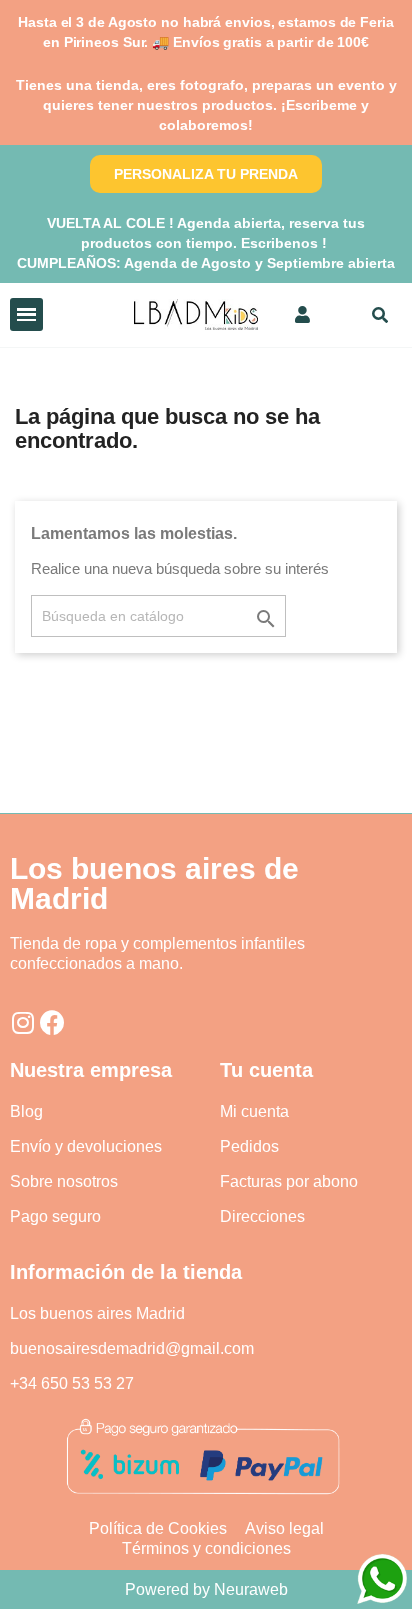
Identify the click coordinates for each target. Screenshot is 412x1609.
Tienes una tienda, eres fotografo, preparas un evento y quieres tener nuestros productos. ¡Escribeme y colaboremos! (206, 105)
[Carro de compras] (338, 315)
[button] (206, 174)
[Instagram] (22, 1022)
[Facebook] (52, 1022)
